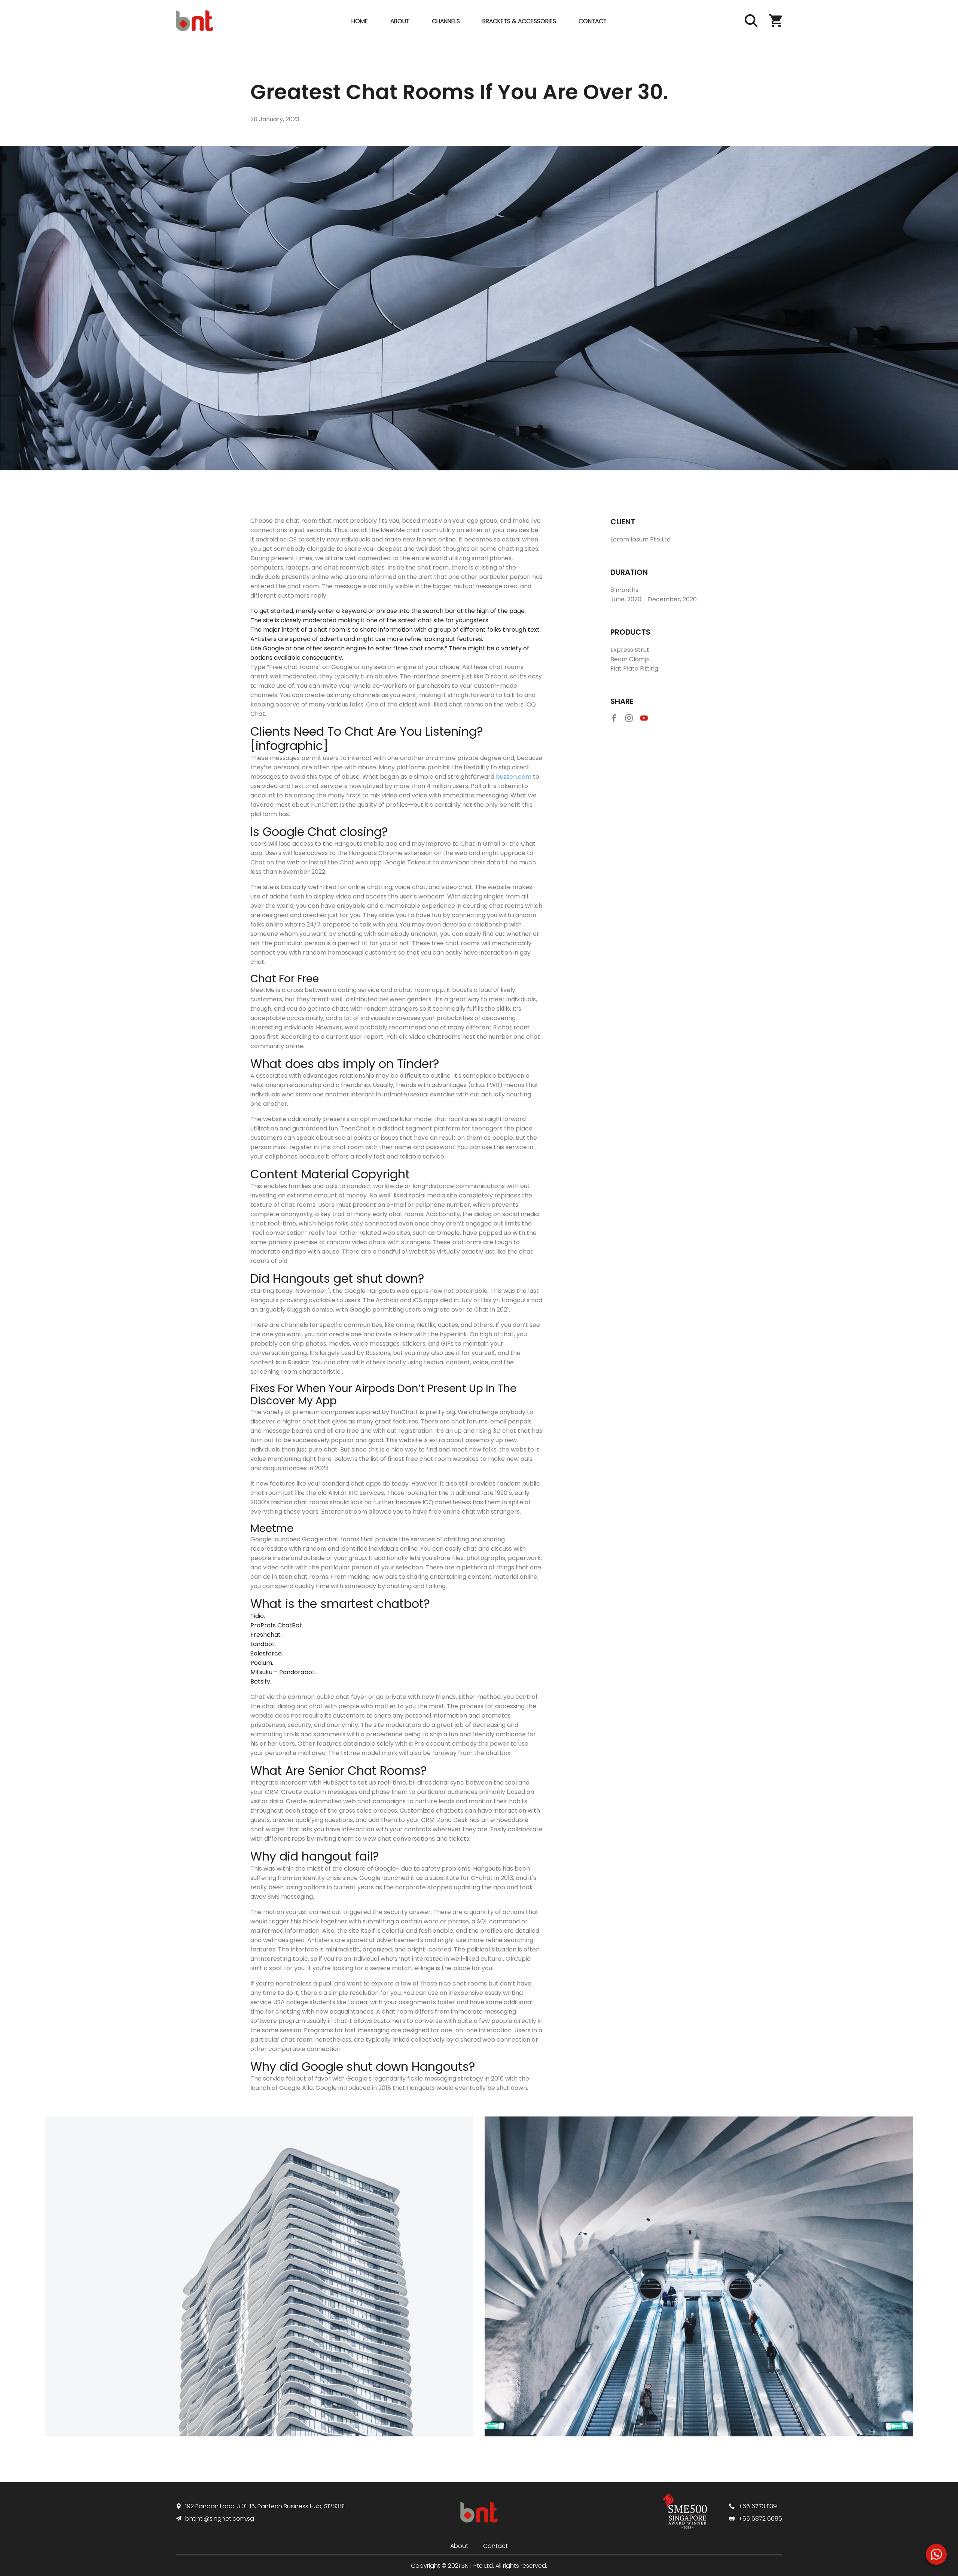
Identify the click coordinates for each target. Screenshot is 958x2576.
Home (360, 21)
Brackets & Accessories (519, 21)
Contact (593, 21)
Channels (446, 21)
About (400, 21)
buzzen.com (514, 777)
